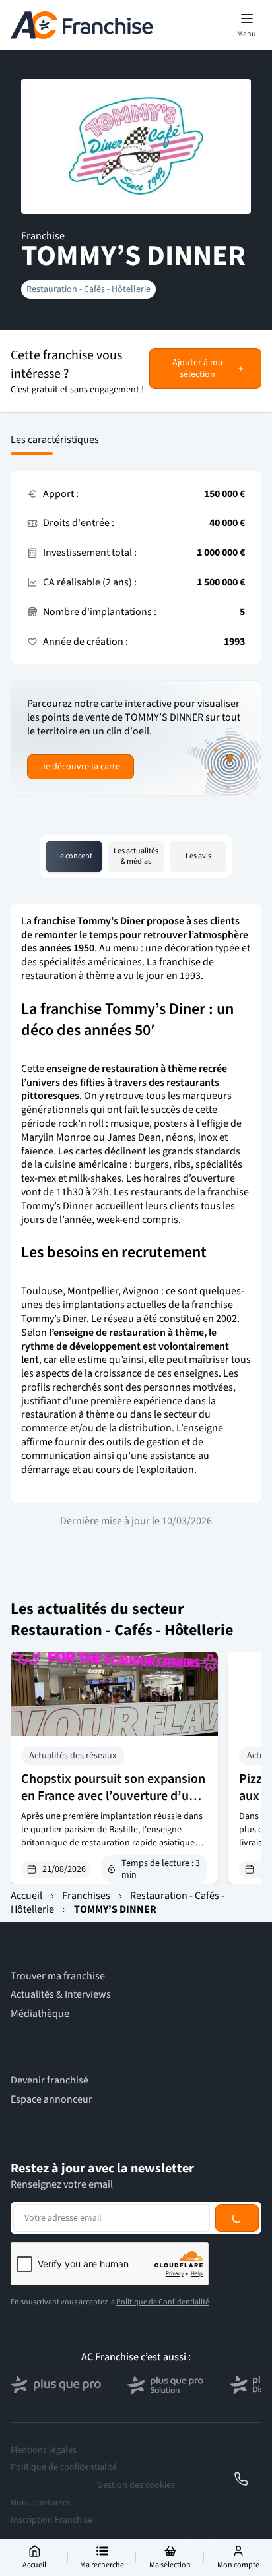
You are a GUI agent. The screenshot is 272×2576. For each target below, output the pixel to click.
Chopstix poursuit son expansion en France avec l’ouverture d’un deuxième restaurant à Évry (113, 1796)
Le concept (74, 856)
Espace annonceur (51, 2100)
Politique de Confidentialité (163, 2302)
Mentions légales (44, 2450)
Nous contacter (41, 2503)
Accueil (26, 1896)
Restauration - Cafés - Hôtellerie (88, 289)
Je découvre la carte (81, 767)
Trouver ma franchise (58, 1976)
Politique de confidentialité (64, 2467)
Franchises (86, 1896)
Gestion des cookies (136, 2485)
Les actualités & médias (136, 856)
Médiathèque (40, 2014)
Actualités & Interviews (61, 1995)
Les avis (198, 856)
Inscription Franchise (51, 2520)
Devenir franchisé (50, 2081)
